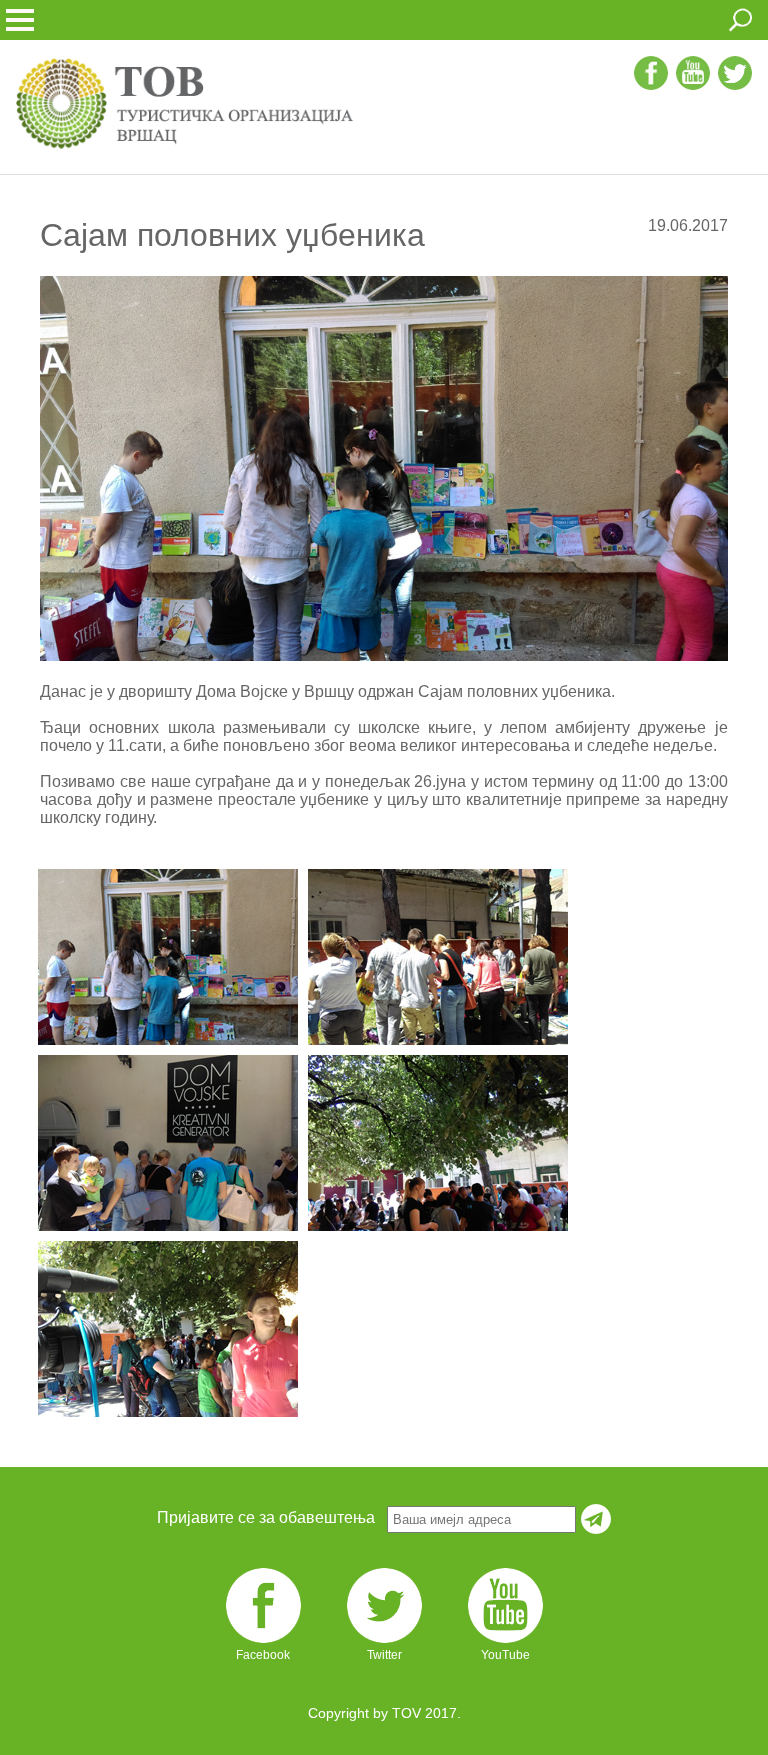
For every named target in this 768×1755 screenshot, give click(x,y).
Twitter (384, 1655)
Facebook (263, 1655)
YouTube (505, 1655)
